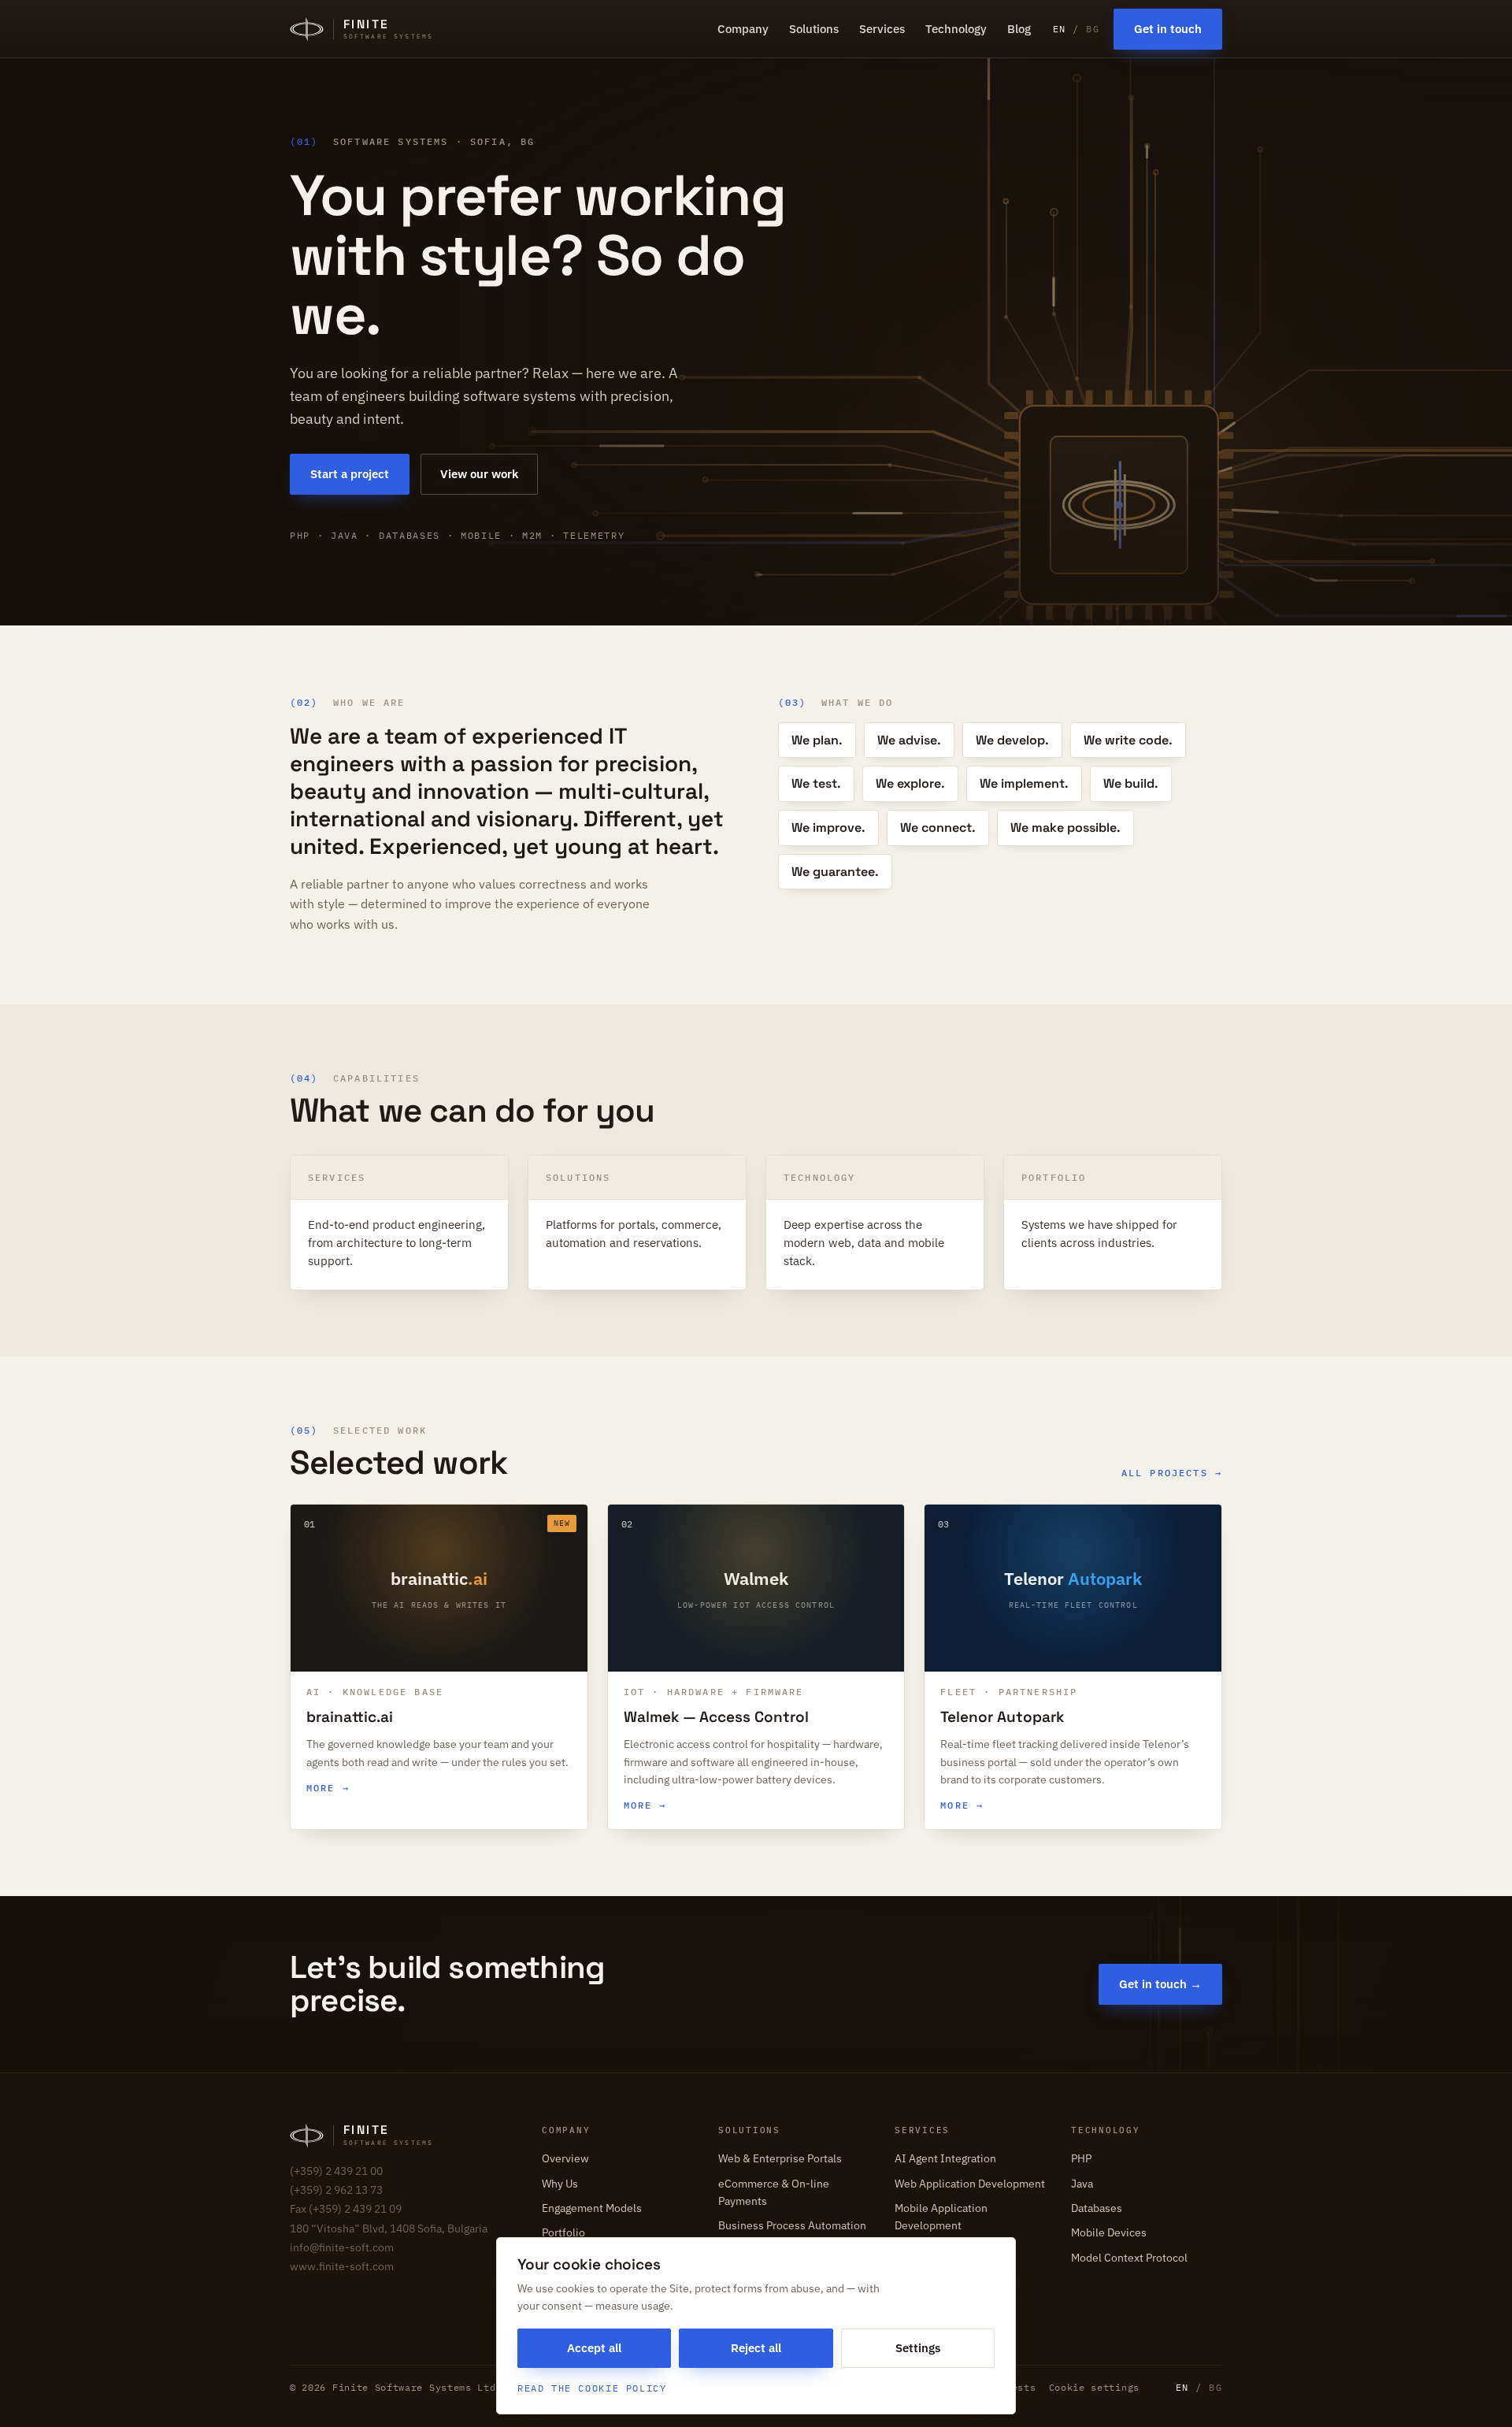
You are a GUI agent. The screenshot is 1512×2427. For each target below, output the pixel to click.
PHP (1081, 2158)
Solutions (814, 29)
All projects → (1172, 1473)
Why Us (560, 2184)
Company (743, 29)
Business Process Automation (792, 2225)
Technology (956, 29)
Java (1082, 2184)
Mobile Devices (1109, 2232)
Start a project (350, 474)
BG (1093, 29)
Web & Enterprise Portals (780, 2158)
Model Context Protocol (1129, 2258)
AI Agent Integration (945, 2158)
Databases (1097, 2208)
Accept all (594, 2348)
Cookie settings (1094, 2387)
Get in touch (1168, 29)
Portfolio (563, 2232)
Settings (918, 2348)
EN (1060, 29)
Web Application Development (970, 2184)
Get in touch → (1160, 1984)
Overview (565, 2158)
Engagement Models (592, 2208)
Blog (1019, 29)
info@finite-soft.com (342, 2247)
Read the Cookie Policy (592, 2388)
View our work (479, 474)
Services (882, 29)
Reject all (756, 2348)
